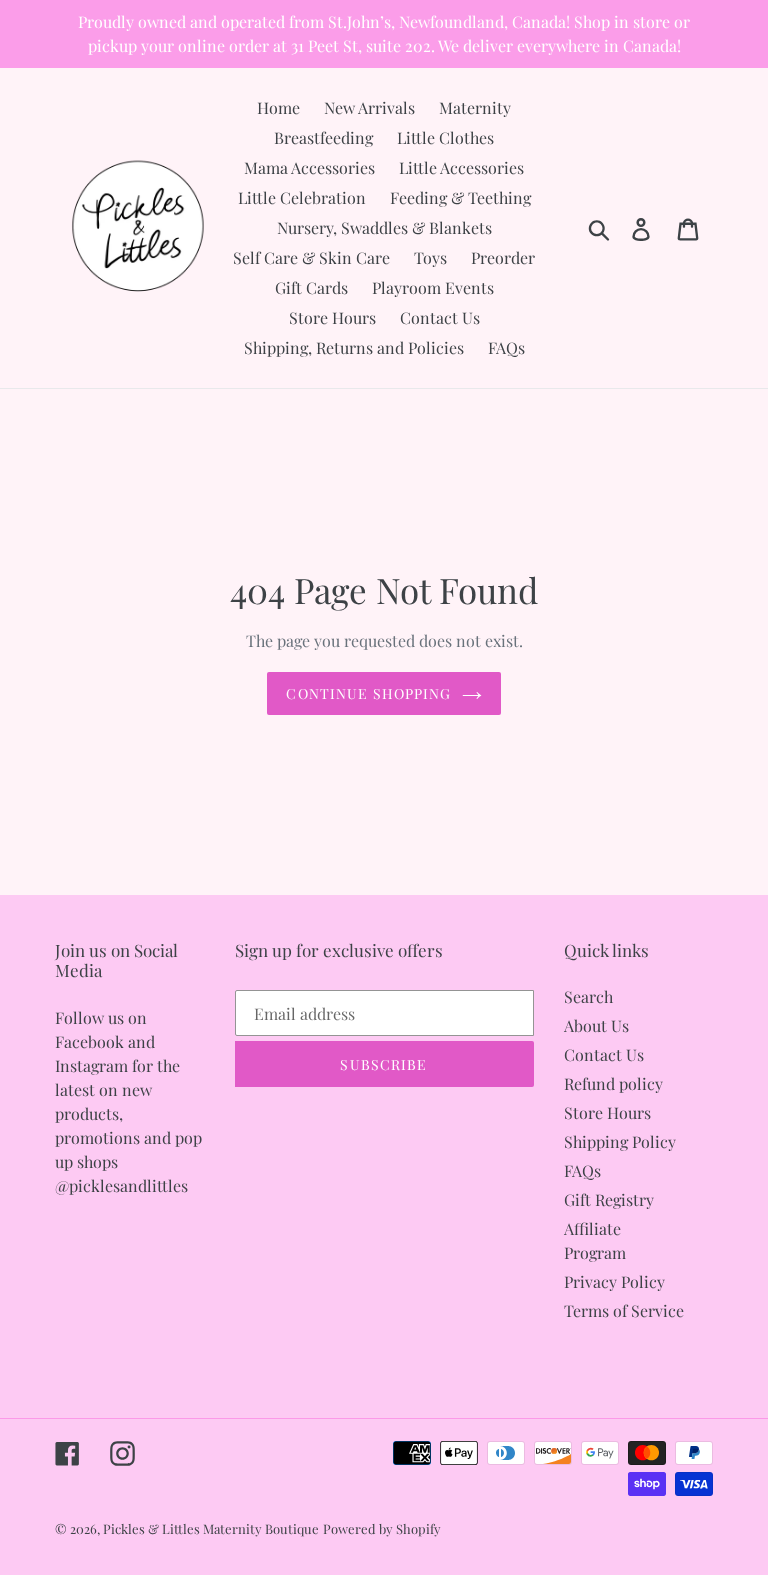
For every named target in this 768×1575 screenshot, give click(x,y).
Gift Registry (609, 1199)
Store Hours (607, 1112)
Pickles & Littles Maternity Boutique (211, 1528)
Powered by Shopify (382, 1528)
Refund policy (613, 1083)
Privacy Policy (614, 1281)
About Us (596, 1025)
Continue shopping (368, 693)
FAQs (582, 1170)
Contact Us (604, 1054)
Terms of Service (624, 1310)
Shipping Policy (620, 1141)
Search (588, 996)
